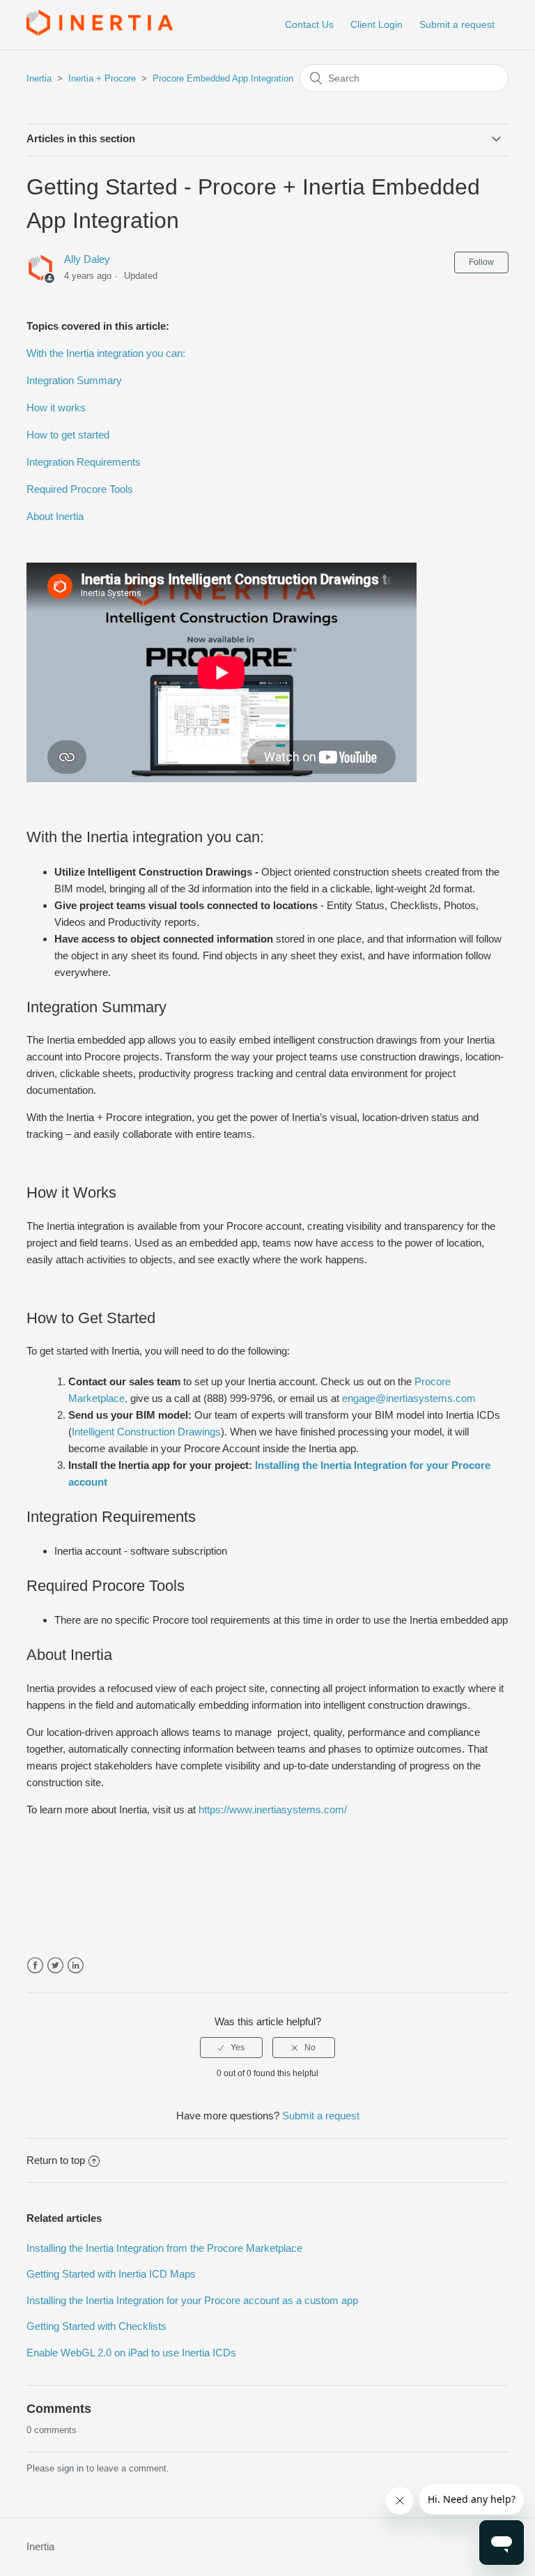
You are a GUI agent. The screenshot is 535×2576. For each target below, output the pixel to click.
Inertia (39, 78)
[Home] (100, 32)
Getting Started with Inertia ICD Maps (111, 2274)
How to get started (68, 435)
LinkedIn (76, 1966)
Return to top (56, 2160)
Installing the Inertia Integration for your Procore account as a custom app (192, 2300)
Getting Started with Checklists (96, 2326)
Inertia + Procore (102, 78)
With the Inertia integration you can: (106, 353)
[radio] (231, 2048)
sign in (70, 2468)
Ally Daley (87, 259)
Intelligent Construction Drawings (146, 1432)
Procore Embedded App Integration (223, 78)
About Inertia (56, 516)
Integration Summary (74, 380)
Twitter (55, 1966)
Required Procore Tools (80, 489)
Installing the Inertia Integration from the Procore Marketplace (164, 2248)
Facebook (35, 1966)
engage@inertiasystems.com (410, 1398)
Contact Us (309, 24)
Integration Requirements (84, 462)
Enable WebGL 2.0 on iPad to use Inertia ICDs (131, 2353)
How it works (56, 407)
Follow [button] (481, 262)
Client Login (377, 24)
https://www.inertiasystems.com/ (273, 1809)
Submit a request (457, 24)
